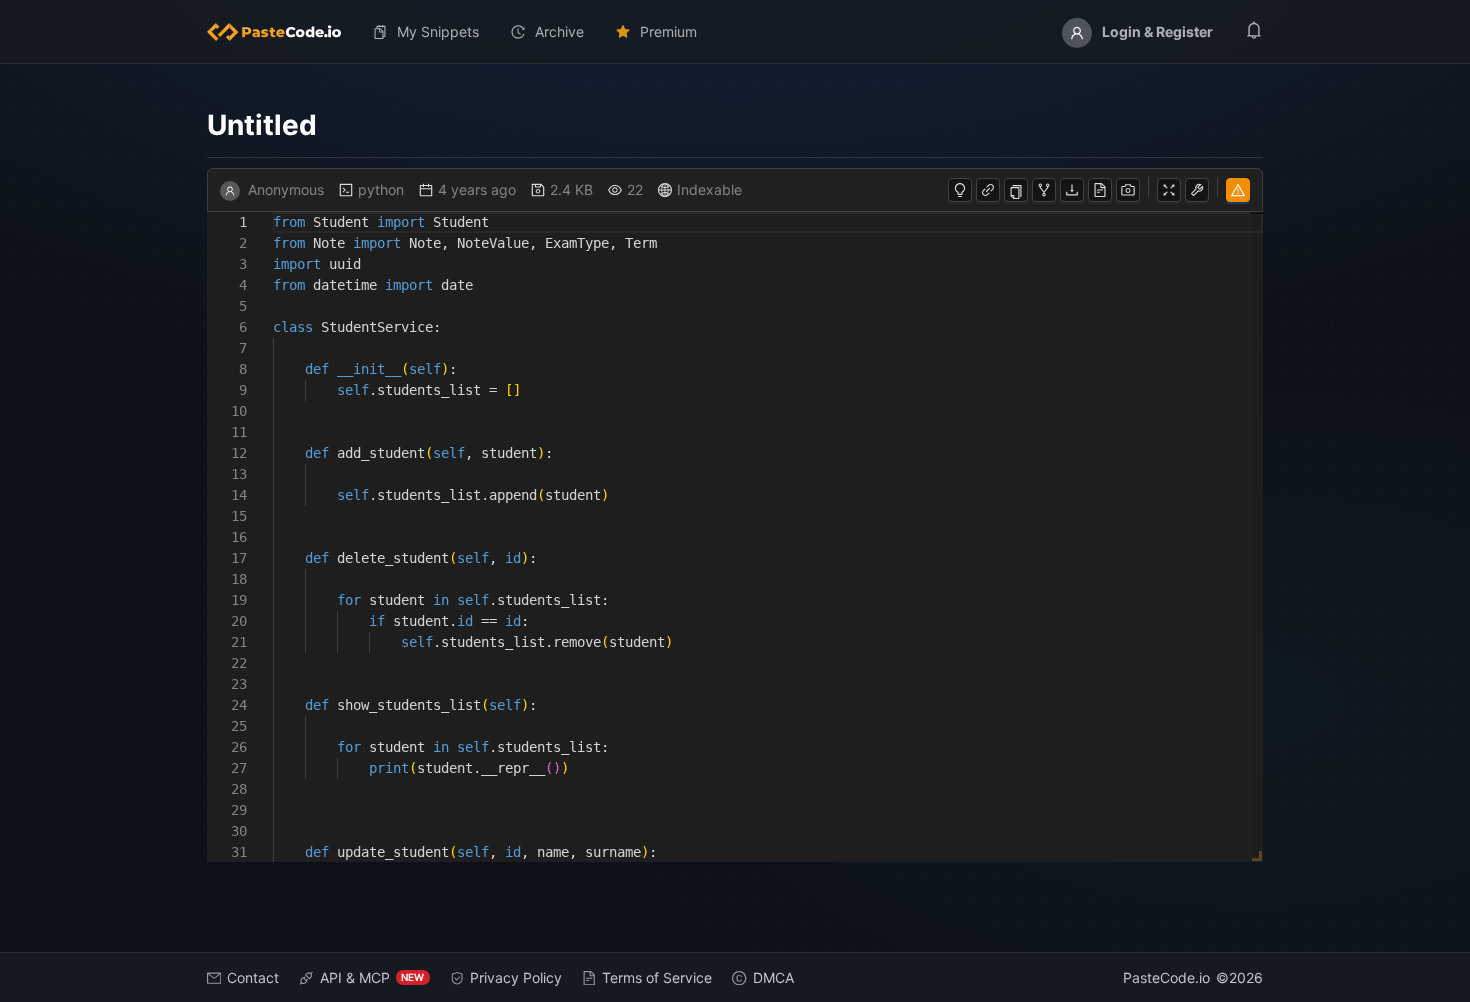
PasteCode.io (1166, 977)
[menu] (735, 32)
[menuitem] (282, 32)
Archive (559, 31)
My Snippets (438, 31)
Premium (668, 31)
